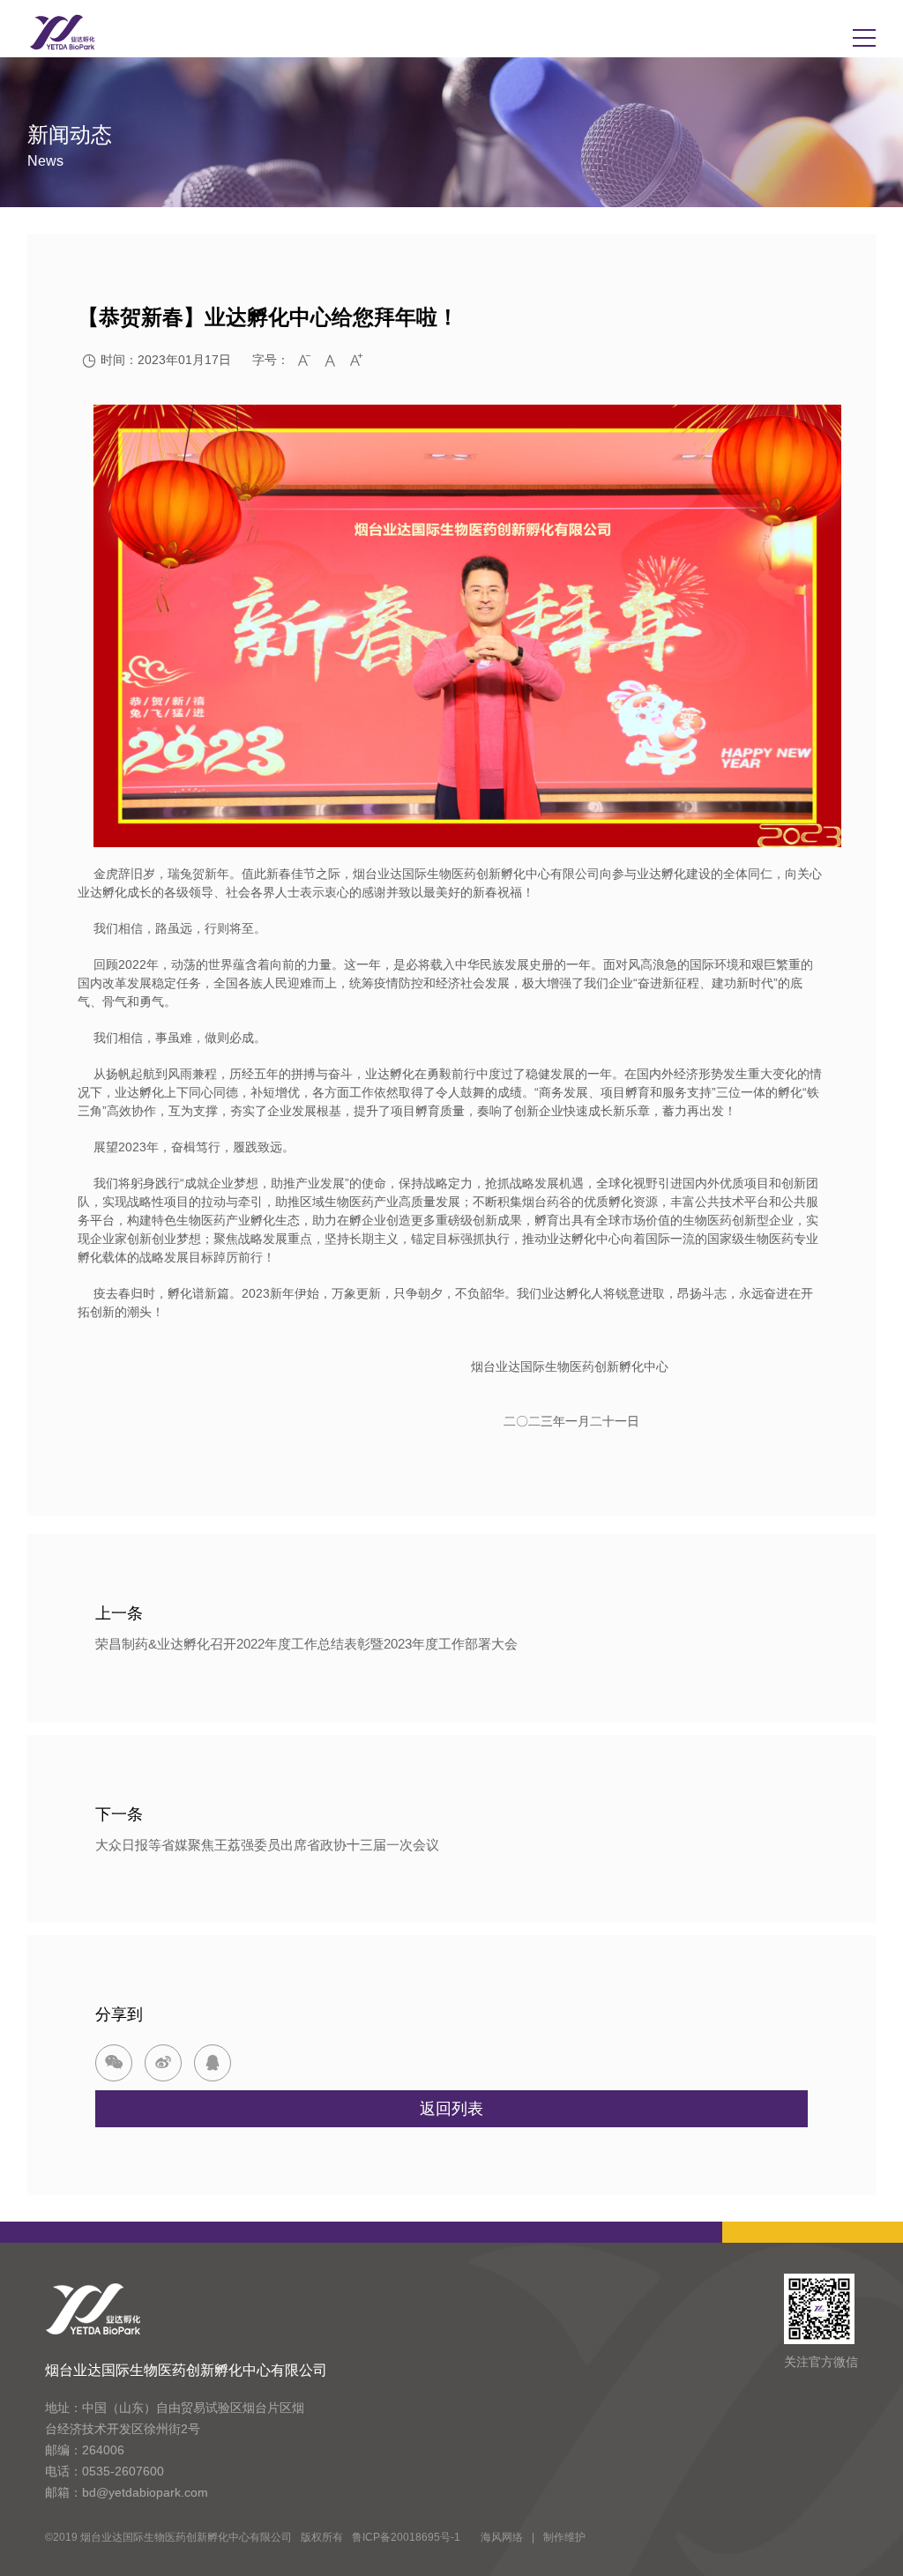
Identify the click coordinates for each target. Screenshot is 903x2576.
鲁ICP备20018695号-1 (406, 2537)
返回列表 (451, 2109)
